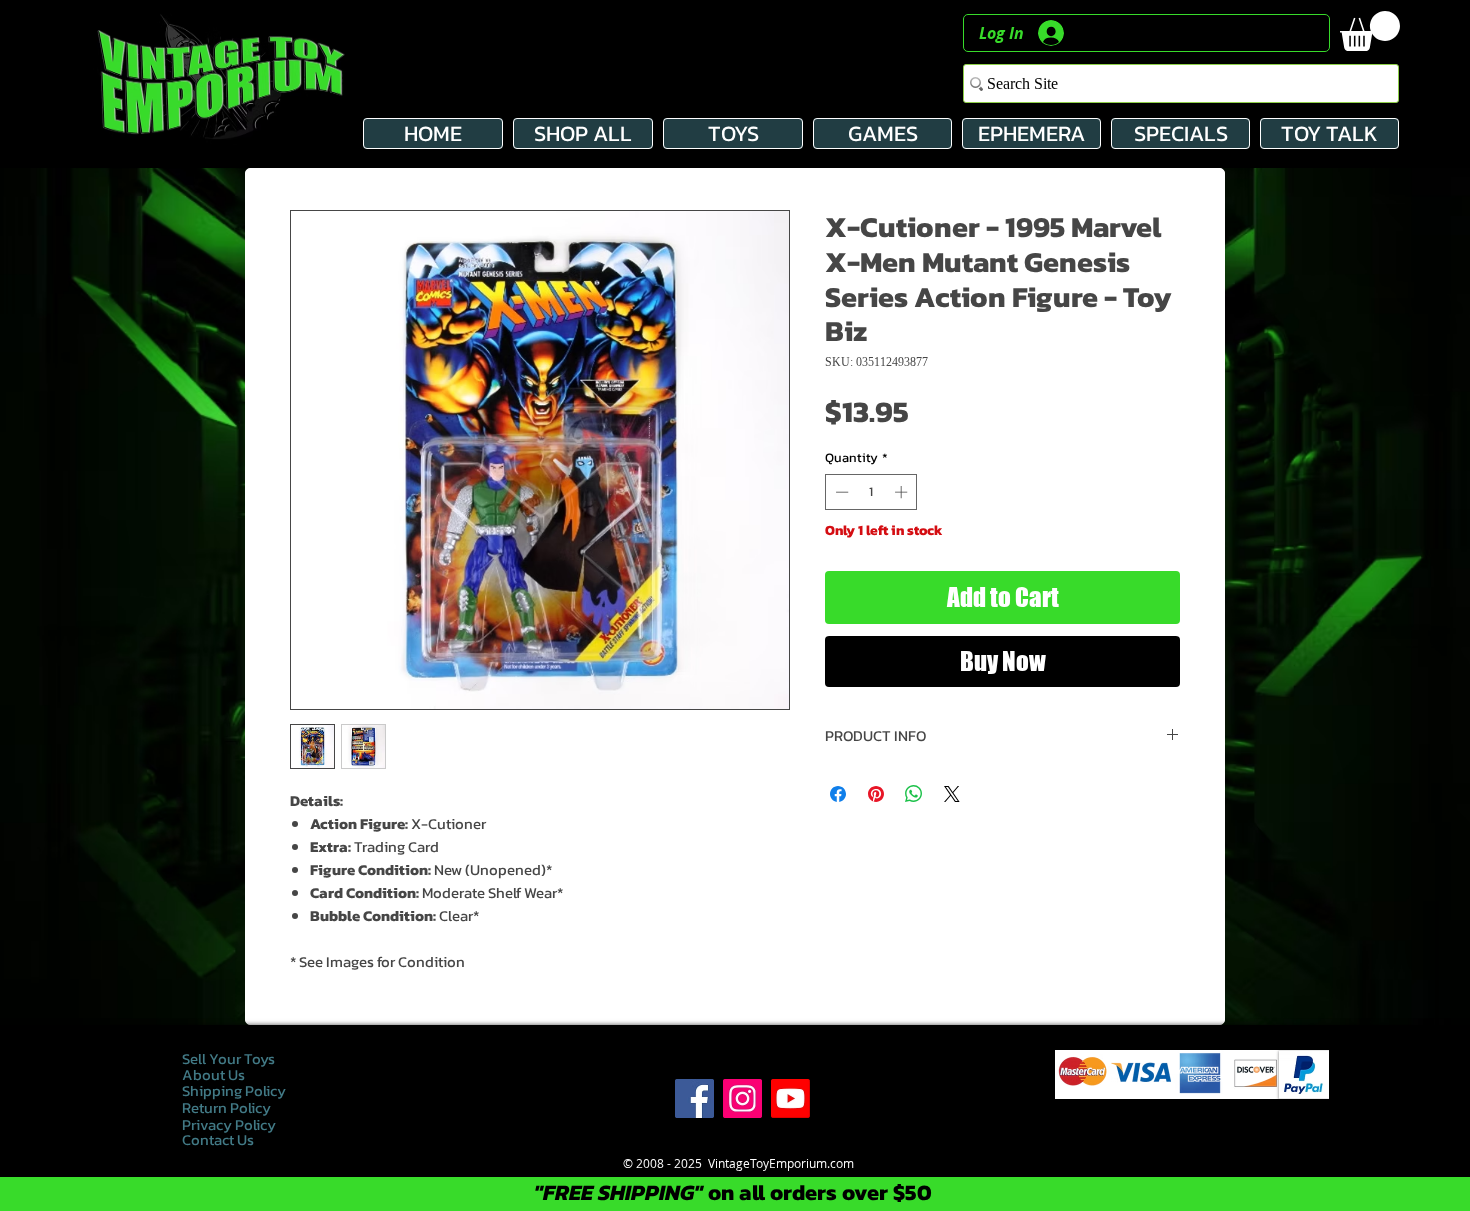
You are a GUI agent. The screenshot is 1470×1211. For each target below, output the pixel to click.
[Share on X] (952, 794)
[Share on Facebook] (838, 794)
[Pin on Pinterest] (876, 794)
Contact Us (218, 1139)
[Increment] (903, 492)
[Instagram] (742, 1098)
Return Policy (226, 1107)
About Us (213, 1074)
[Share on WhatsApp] (914, 794)
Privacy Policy (230, 1124)
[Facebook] (694, 1098)
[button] (1370, 31)
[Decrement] (840, 492)
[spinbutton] (871, 492)
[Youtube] (790, 1098)
